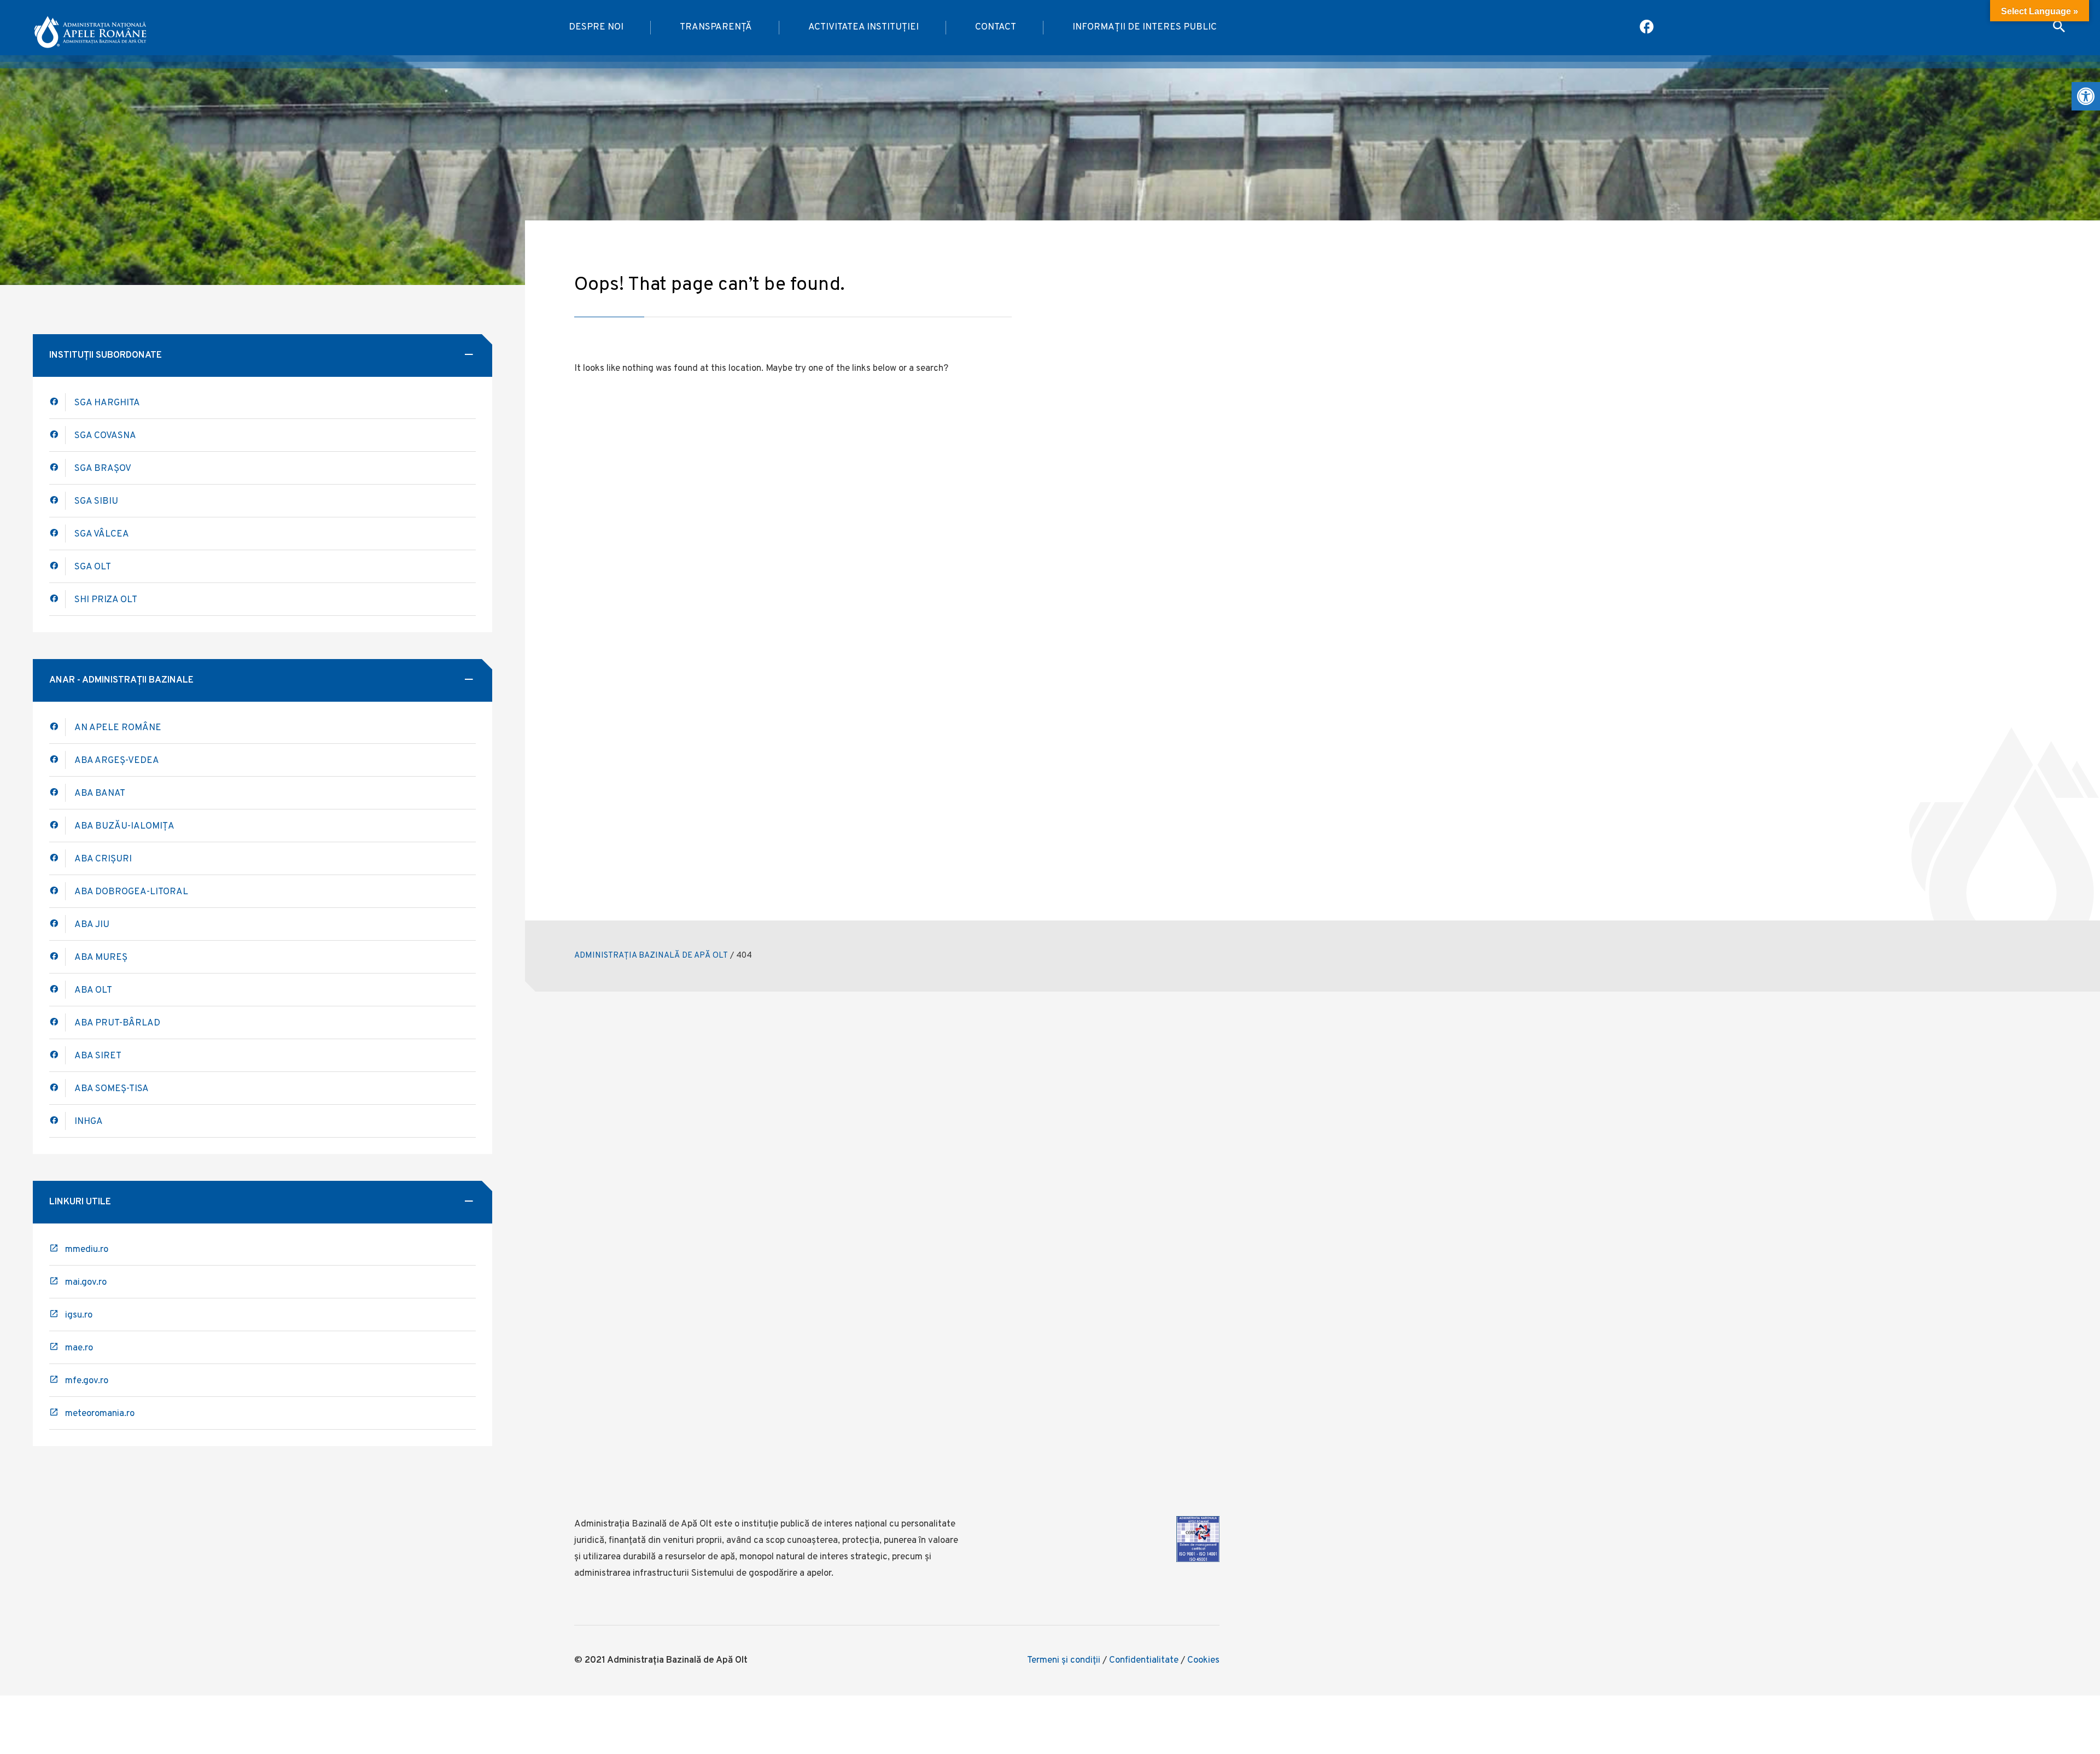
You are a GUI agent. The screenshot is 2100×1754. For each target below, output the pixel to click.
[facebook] (57, 793)
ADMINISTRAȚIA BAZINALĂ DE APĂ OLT (651, 956)
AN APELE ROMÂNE (118, 728)
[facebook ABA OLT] (57, 402)
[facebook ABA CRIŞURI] (57, 891)
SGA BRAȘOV (103, 469)
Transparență (716, 27)
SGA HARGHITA (107, 403)
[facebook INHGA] (57, 1121)
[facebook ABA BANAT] (57, 826)
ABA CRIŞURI (103, 859)
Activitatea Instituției (864, 27)
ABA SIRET (98, 1056)
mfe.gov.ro (87, 1381)
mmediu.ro (87, 1250)
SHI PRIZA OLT (106, 600)
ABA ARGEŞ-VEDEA (117, 761)
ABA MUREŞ (101, 958)
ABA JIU (92, 925)
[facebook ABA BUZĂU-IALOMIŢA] (57, 858)
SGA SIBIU (96, 502)
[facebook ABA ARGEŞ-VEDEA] (57, 760)
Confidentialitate (1144, 1660)
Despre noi (596, 27)
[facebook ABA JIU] (57, 924)
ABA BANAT (100, 794)
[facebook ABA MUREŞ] (57, 957)
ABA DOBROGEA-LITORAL (131, 892)
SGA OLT (93, 567)
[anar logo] (90, 28)
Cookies (1203, 1660)
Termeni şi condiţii (1064, 1660)
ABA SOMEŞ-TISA (112, 1089)
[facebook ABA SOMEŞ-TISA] (57, 1088)
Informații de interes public (1145, 27)
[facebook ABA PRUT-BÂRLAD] (57, 1022)
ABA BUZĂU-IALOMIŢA (124, 826)
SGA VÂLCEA (102, 534)
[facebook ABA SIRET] (57, 1055)
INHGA (89, 1122)
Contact (996, 27)
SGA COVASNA (105, 436)
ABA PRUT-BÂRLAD (117, 1023)
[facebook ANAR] (57, 727)
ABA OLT (93, 990)
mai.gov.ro (86, 1283)
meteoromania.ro (100, 1414)
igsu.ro (79, 1315)
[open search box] (2059, 28)
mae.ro (79, 1348)
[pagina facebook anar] (1647, 28)
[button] (2086, 96)
